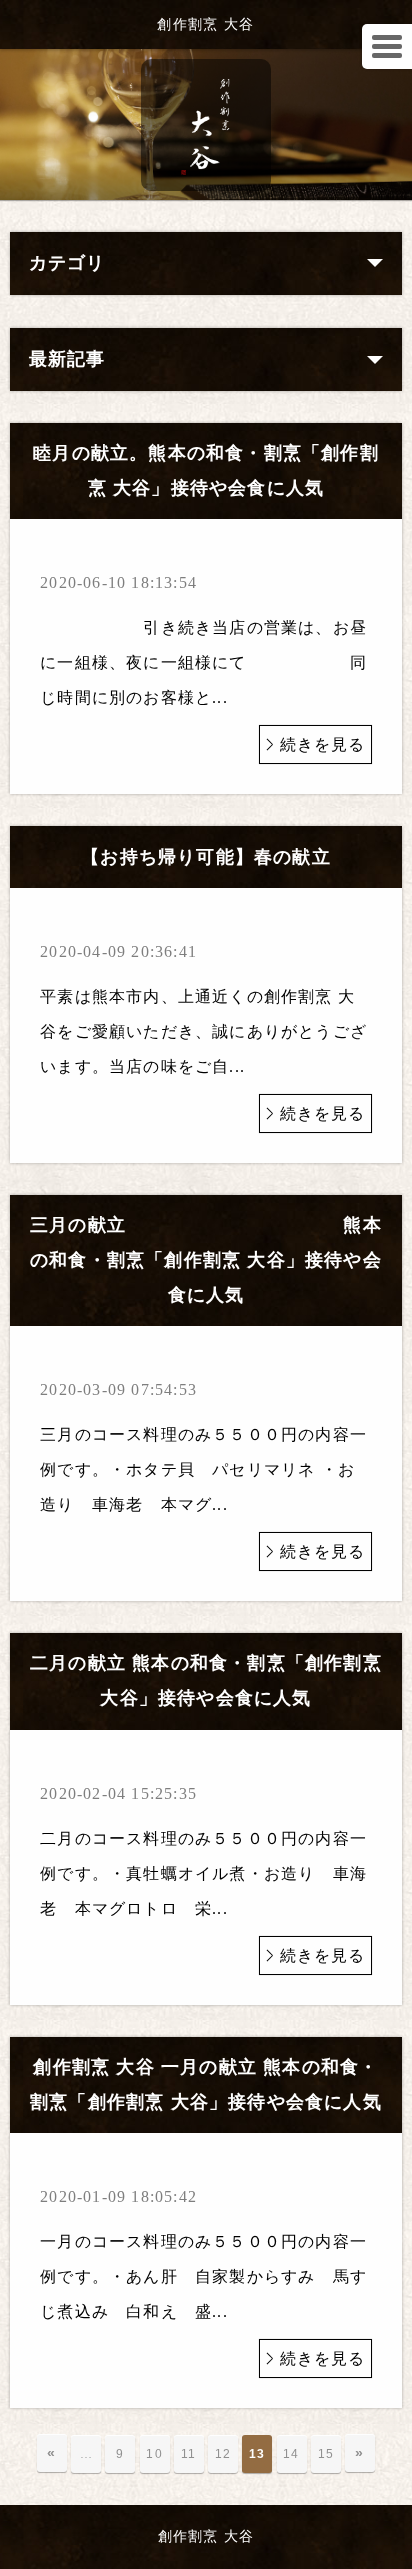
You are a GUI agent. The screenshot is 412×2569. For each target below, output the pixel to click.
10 (154, 2454)
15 (326, 2454)
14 (291, 2454)
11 (188, 2454)
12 (223, 2454)
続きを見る (323, 744)
